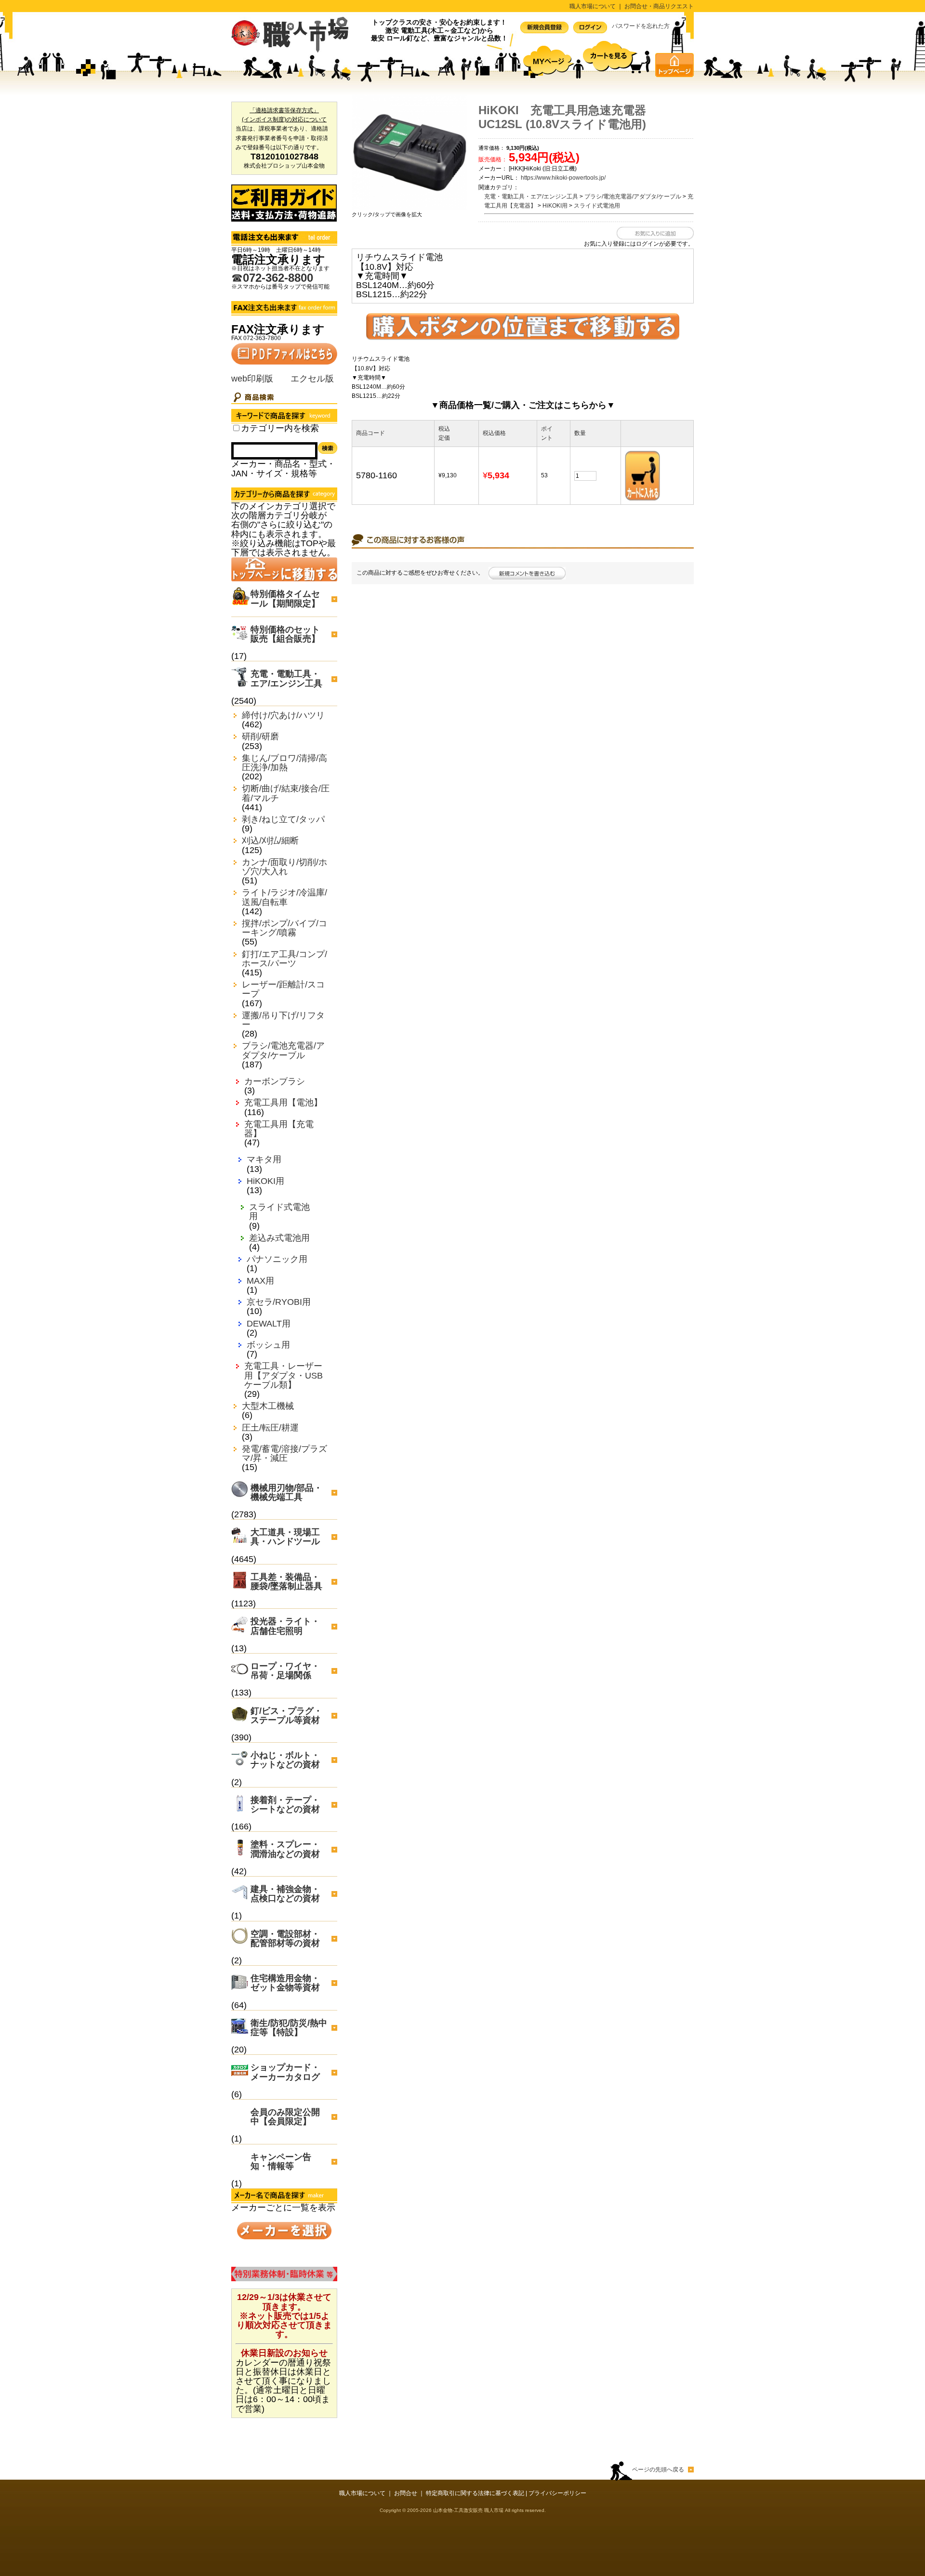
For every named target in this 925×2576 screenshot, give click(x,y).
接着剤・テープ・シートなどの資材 (285, 1805)
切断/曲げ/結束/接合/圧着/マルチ (286, 793)
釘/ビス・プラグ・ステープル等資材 (286, 1715)
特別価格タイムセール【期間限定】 (285, 598)
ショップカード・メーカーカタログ (285, 2072)
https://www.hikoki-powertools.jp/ (563, 178)
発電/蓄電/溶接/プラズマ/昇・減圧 (284, 1454)
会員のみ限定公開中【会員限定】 (285, 2117)
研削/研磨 (260, 737)
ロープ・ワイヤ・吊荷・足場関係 (285, 1671)
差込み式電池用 (279, 1238)
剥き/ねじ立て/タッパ (283, 820)
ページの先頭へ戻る (658, 2470)
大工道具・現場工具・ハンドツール (285, 1537)
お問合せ (406, 2493)
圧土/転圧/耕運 (270, 1428)
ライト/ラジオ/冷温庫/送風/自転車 (284, 897)
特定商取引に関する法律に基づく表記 (475, 2493)
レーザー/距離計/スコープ (283, 989)
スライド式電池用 (279, 1212)
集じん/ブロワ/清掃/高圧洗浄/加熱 (284, 763)
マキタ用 (264, 1160)
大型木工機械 (268, 1406)
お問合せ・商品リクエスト (659, 6)
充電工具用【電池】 (283, 1103)
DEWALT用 (269, 1324)
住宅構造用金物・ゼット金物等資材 (285, 1983)
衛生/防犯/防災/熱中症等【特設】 (289, 2028)
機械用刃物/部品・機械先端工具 (286, 1492)
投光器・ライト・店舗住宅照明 (285, 1626)
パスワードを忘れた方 (641, 26)
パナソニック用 (277, 1259)
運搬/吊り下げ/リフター (283, 1020)
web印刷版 (252, 379)
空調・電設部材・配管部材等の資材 (285, 1939)
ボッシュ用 (268, 1345)
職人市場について (593, 6)
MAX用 (260, 1281)
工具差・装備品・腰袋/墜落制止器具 (286, 1582)
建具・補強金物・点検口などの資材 (285, 1894)
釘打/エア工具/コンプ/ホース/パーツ (284, 959)
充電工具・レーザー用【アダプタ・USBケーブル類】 (284, 1375)
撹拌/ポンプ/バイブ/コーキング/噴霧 (284, 928)
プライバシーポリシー (557, 2493)
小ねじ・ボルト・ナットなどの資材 (285, 1760)
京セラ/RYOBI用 (279, 1302)
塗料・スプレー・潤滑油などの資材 (285, 1849)
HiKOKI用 (265, 1181)
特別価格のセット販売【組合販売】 (285, 634)
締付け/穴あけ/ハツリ (283, 716)
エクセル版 (312, 379)
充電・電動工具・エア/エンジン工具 (286, 678)
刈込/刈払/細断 (270, 841)
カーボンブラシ (275, 1082)
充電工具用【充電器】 (279, 1129)
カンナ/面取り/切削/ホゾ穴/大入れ (284, 867)
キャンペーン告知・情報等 (281, 2162)
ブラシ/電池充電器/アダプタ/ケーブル (283, 1051)
